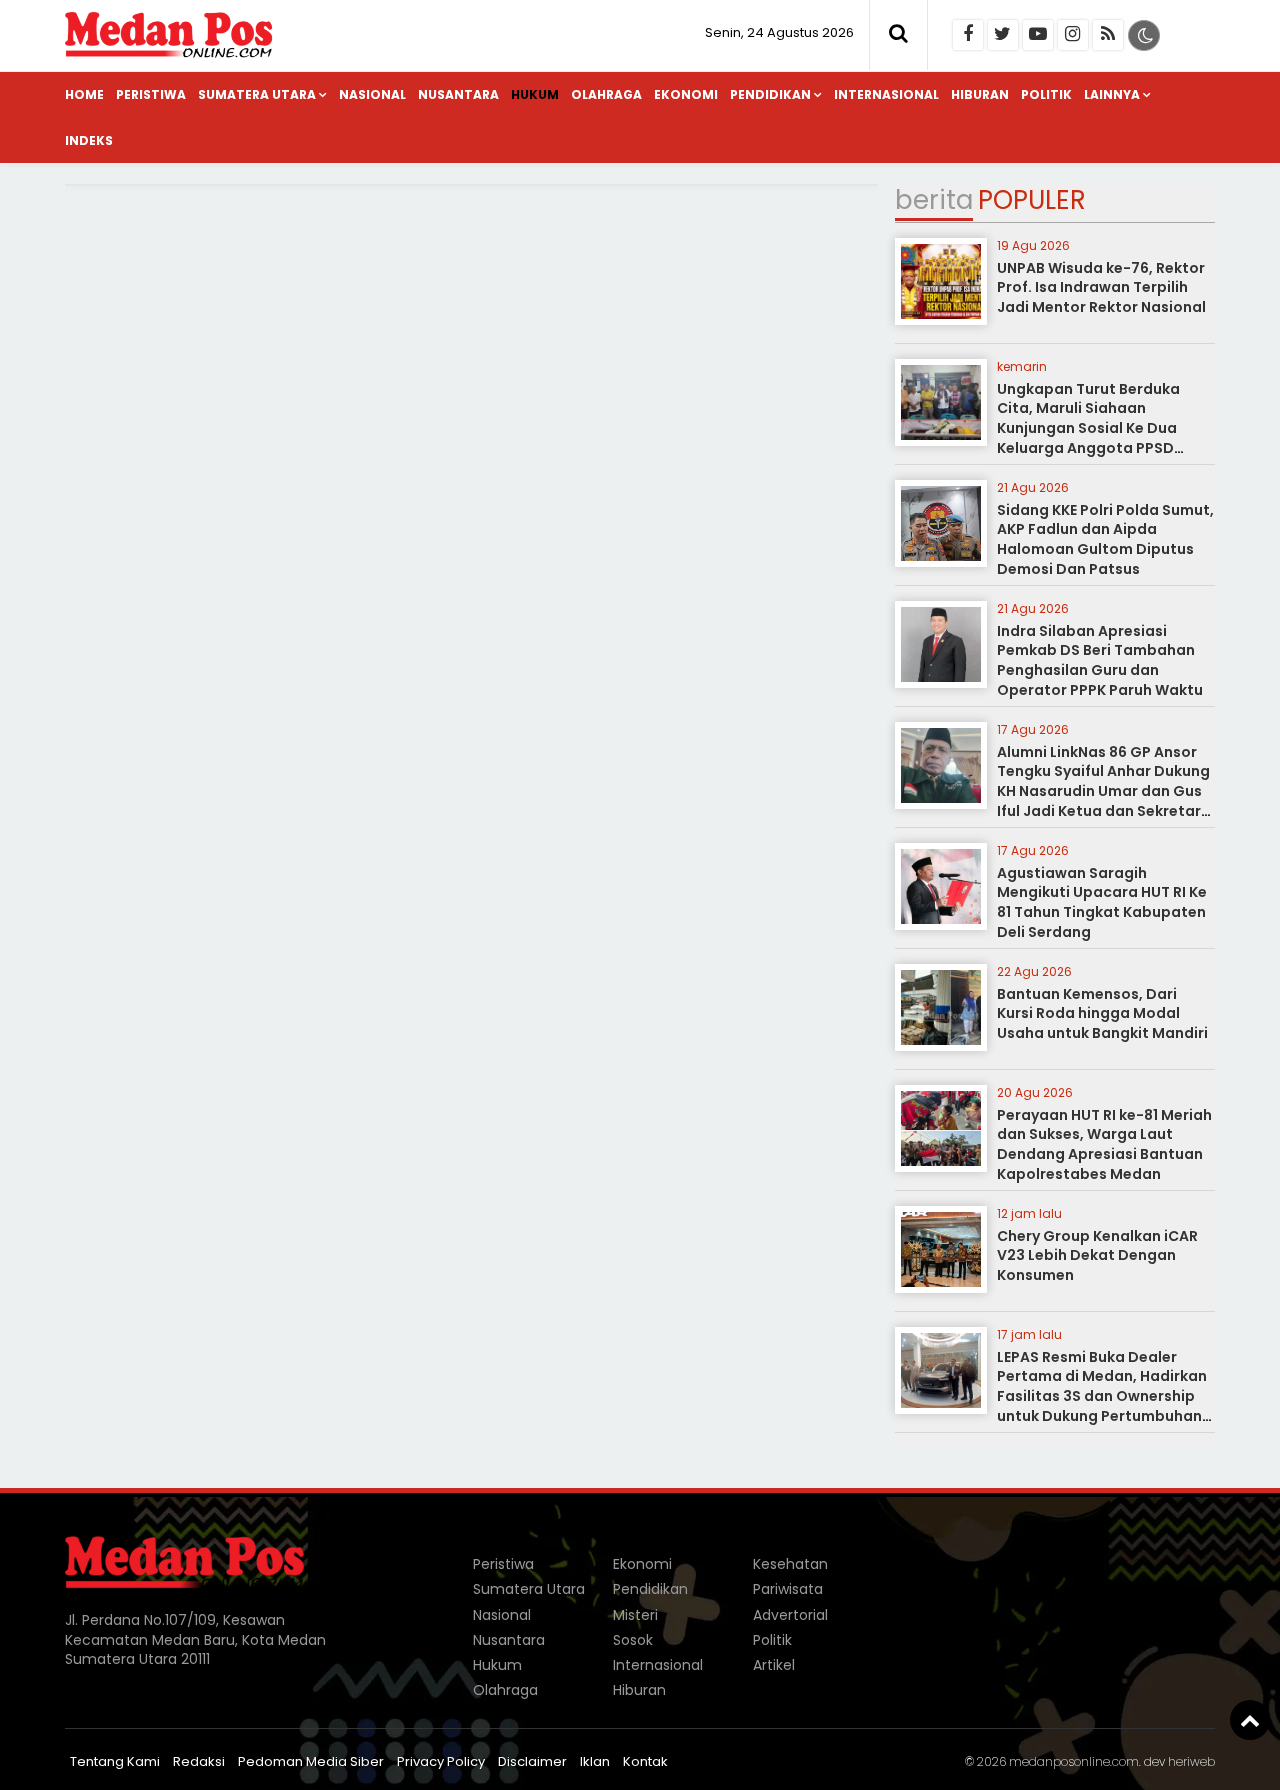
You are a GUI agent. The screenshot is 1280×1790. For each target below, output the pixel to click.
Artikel (774, 1665)
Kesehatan (790, 1564)
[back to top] (1250, 1720)
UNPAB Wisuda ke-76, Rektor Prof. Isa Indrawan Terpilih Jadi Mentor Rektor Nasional (1101, 287)
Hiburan (980, 94)
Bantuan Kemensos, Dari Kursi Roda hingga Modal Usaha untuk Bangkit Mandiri (1102, 1013)
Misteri (635, 1615)
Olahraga (606, 94)
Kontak (645, 1761)
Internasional (886, 94)
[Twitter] (1003, 35)
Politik (1046, 94)
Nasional (372, 94)
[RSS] (1108, 35)
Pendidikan (770, 94)
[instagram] (1073, 35)
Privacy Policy (441, 1761)
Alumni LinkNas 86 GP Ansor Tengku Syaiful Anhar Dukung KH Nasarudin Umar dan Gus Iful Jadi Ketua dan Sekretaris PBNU (1105, 791)
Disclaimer (532, 1761)
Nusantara (458, 94)
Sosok (633, 1640)
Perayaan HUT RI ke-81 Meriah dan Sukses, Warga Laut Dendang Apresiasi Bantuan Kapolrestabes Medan (1104, 1144)
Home (84, 94)
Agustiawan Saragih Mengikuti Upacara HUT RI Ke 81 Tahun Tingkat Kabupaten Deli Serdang (1102, 902)
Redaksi (199, 1761)
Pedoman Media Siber (311, 1761)
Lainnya (1112, 94)
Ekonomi (686, 94)
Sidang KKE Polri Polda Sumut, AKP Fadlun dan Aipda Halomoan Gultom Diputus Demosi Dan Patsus (1105, 539)
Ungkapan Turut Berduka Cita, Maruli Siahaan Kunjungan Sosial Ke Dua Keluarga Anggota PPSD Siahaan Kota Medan (1088, 428)
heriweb (1191, 1761)
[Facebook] (968, 35)
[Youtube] (1038, 35)
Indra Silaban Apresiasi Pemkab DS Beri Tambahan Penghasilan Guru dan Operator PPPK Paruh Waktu (1100, 660)
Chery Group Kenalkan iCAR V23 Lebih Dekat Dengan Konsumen (1097, 1255)
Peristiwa (151, 94)
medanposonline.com (1074, 1761)
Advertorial (790, 1615)
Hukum (535, 94)
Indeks (89, 140)
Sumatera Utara (257, 94)
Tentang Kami (115, 1761)
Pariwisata (788, 1589)
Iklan (595, 1761)
